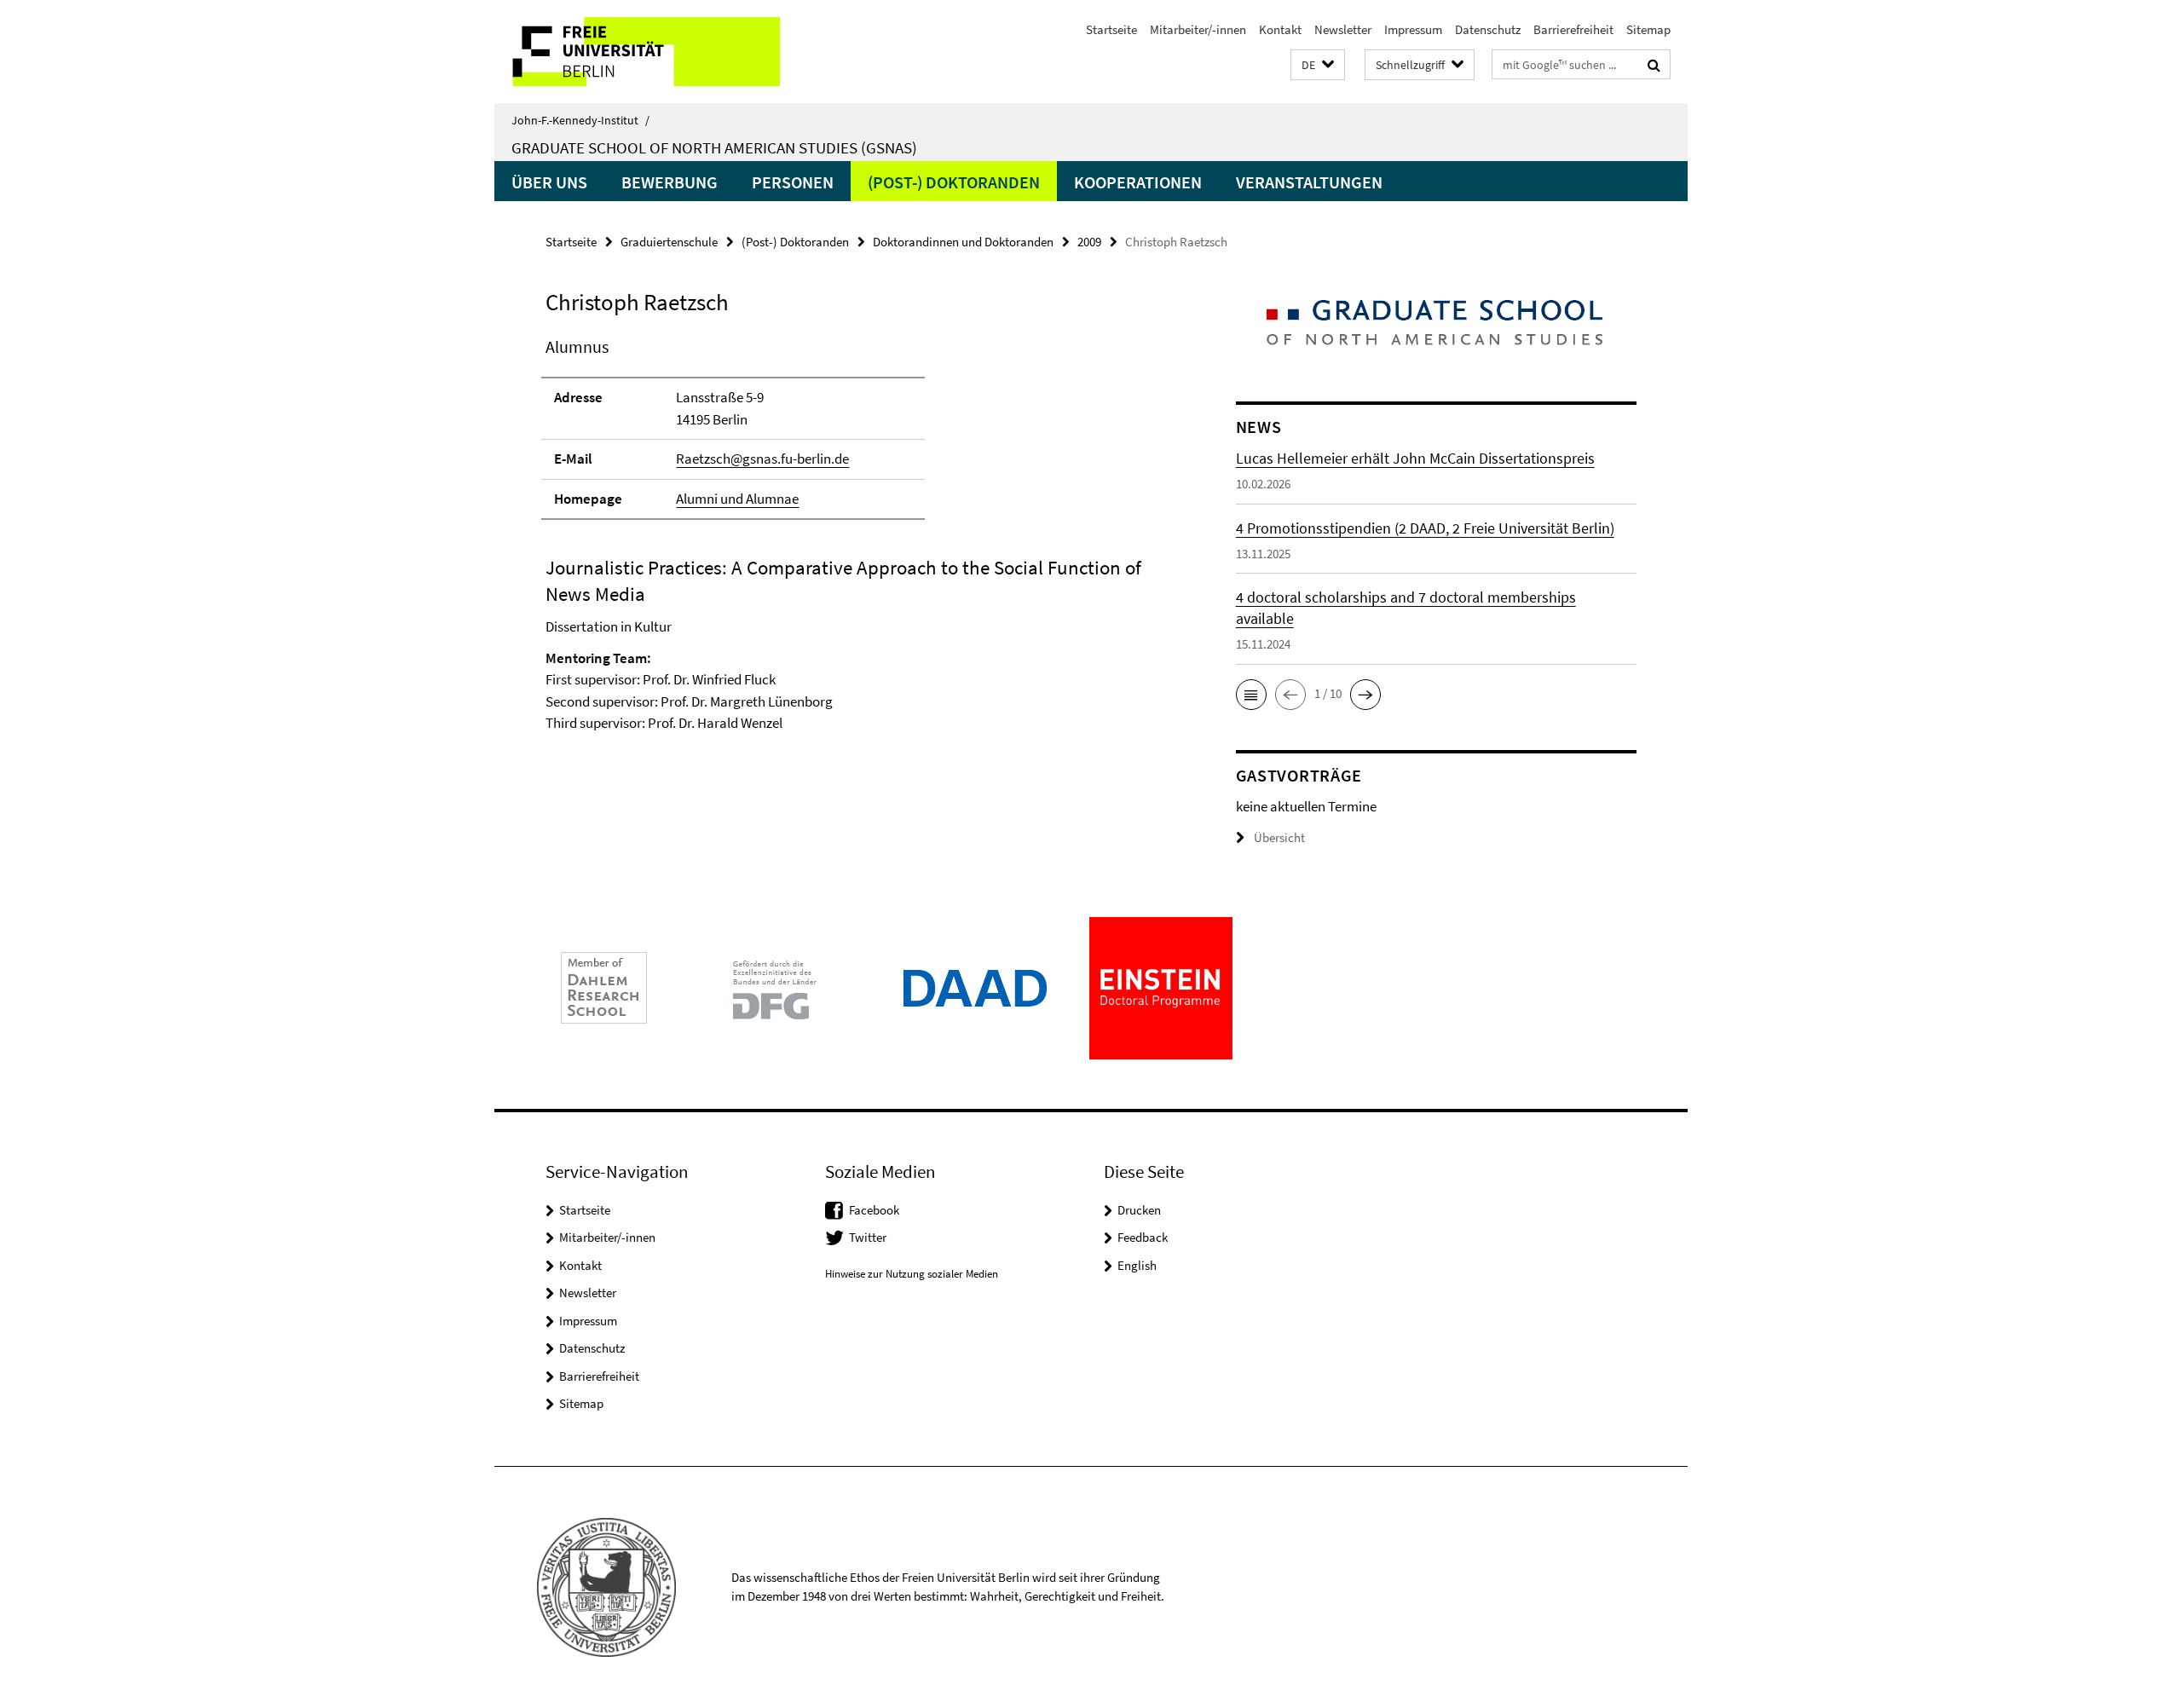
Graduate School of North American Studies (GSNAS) (714, 147)
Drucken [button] (1139, 1210)
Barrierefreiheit (1573, 29)
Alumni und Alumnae (737, 499)
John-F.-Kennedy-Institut (580, 120)
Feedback (1143, 1237)
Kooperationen (1138, 182)
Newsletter (1343, 29)
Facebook (874, 1210)
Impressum (1413, 29)
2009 (1089, 242)
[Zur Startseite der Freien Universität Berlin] (637, 52)
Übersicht (1279, 837)
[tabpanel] (858, 556)
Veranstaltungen (1309, 182)
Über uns (549, 182)
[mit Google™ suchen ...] (1654, 65)
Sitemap (1648, 29)
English (1137, 1265)
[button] (1318, 65)
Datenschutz (1488, 29)
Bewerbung (670, 182)
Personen (793, 182)
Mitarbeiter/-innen (1198, 29)
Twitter (868, 1237)
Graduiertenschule (669, 242)
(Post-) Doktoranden (954, 182)
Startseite (1111, 29)
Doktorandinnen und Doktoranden (963, 242)
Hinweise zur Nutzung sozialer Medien (912, 1274)
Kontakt (1280, 29)
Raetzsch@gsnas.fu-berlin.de (762, 459)
